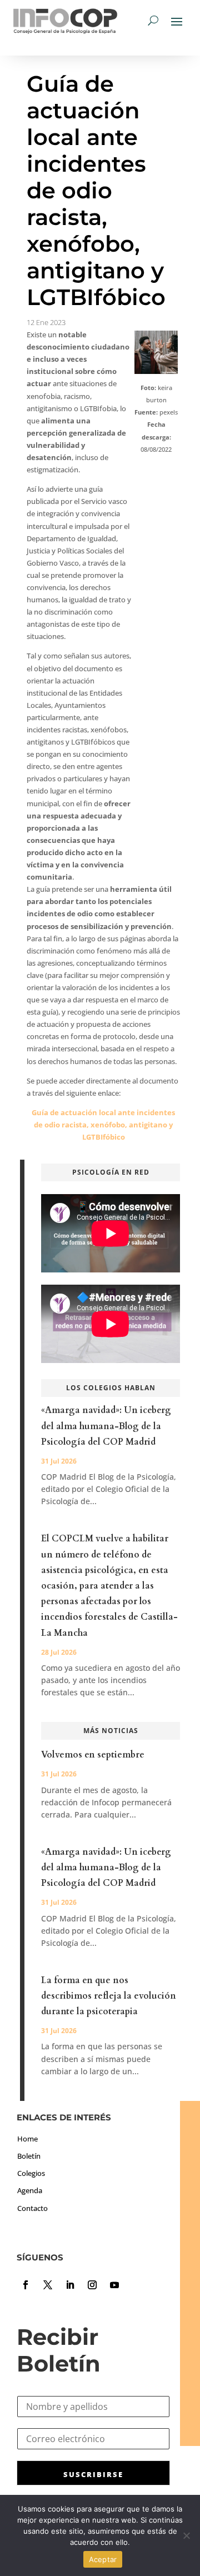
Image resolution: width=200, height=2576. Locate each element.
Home (27, 2139)
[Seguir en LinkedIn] (70, 2285)
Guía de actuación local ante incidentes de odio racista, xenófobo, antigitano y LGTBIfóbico (103, 1125)
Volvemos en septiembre (93, 1755)
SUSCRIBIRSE (93, 2474)
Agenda (30, 2190)
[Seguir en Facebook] (26, 2285)
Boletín (29, 2156)
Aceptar (103, 2559)
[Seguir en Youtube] (114, 2285)
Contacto (32, 2208)
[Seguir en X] (48, 2285)
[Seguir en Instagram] (92, 2285)
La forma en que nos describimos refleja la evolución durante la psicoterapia (109, 1996)
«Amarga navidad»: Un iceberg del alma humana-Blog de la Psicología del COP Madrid (106, 1426)
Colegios (31, 2173)
